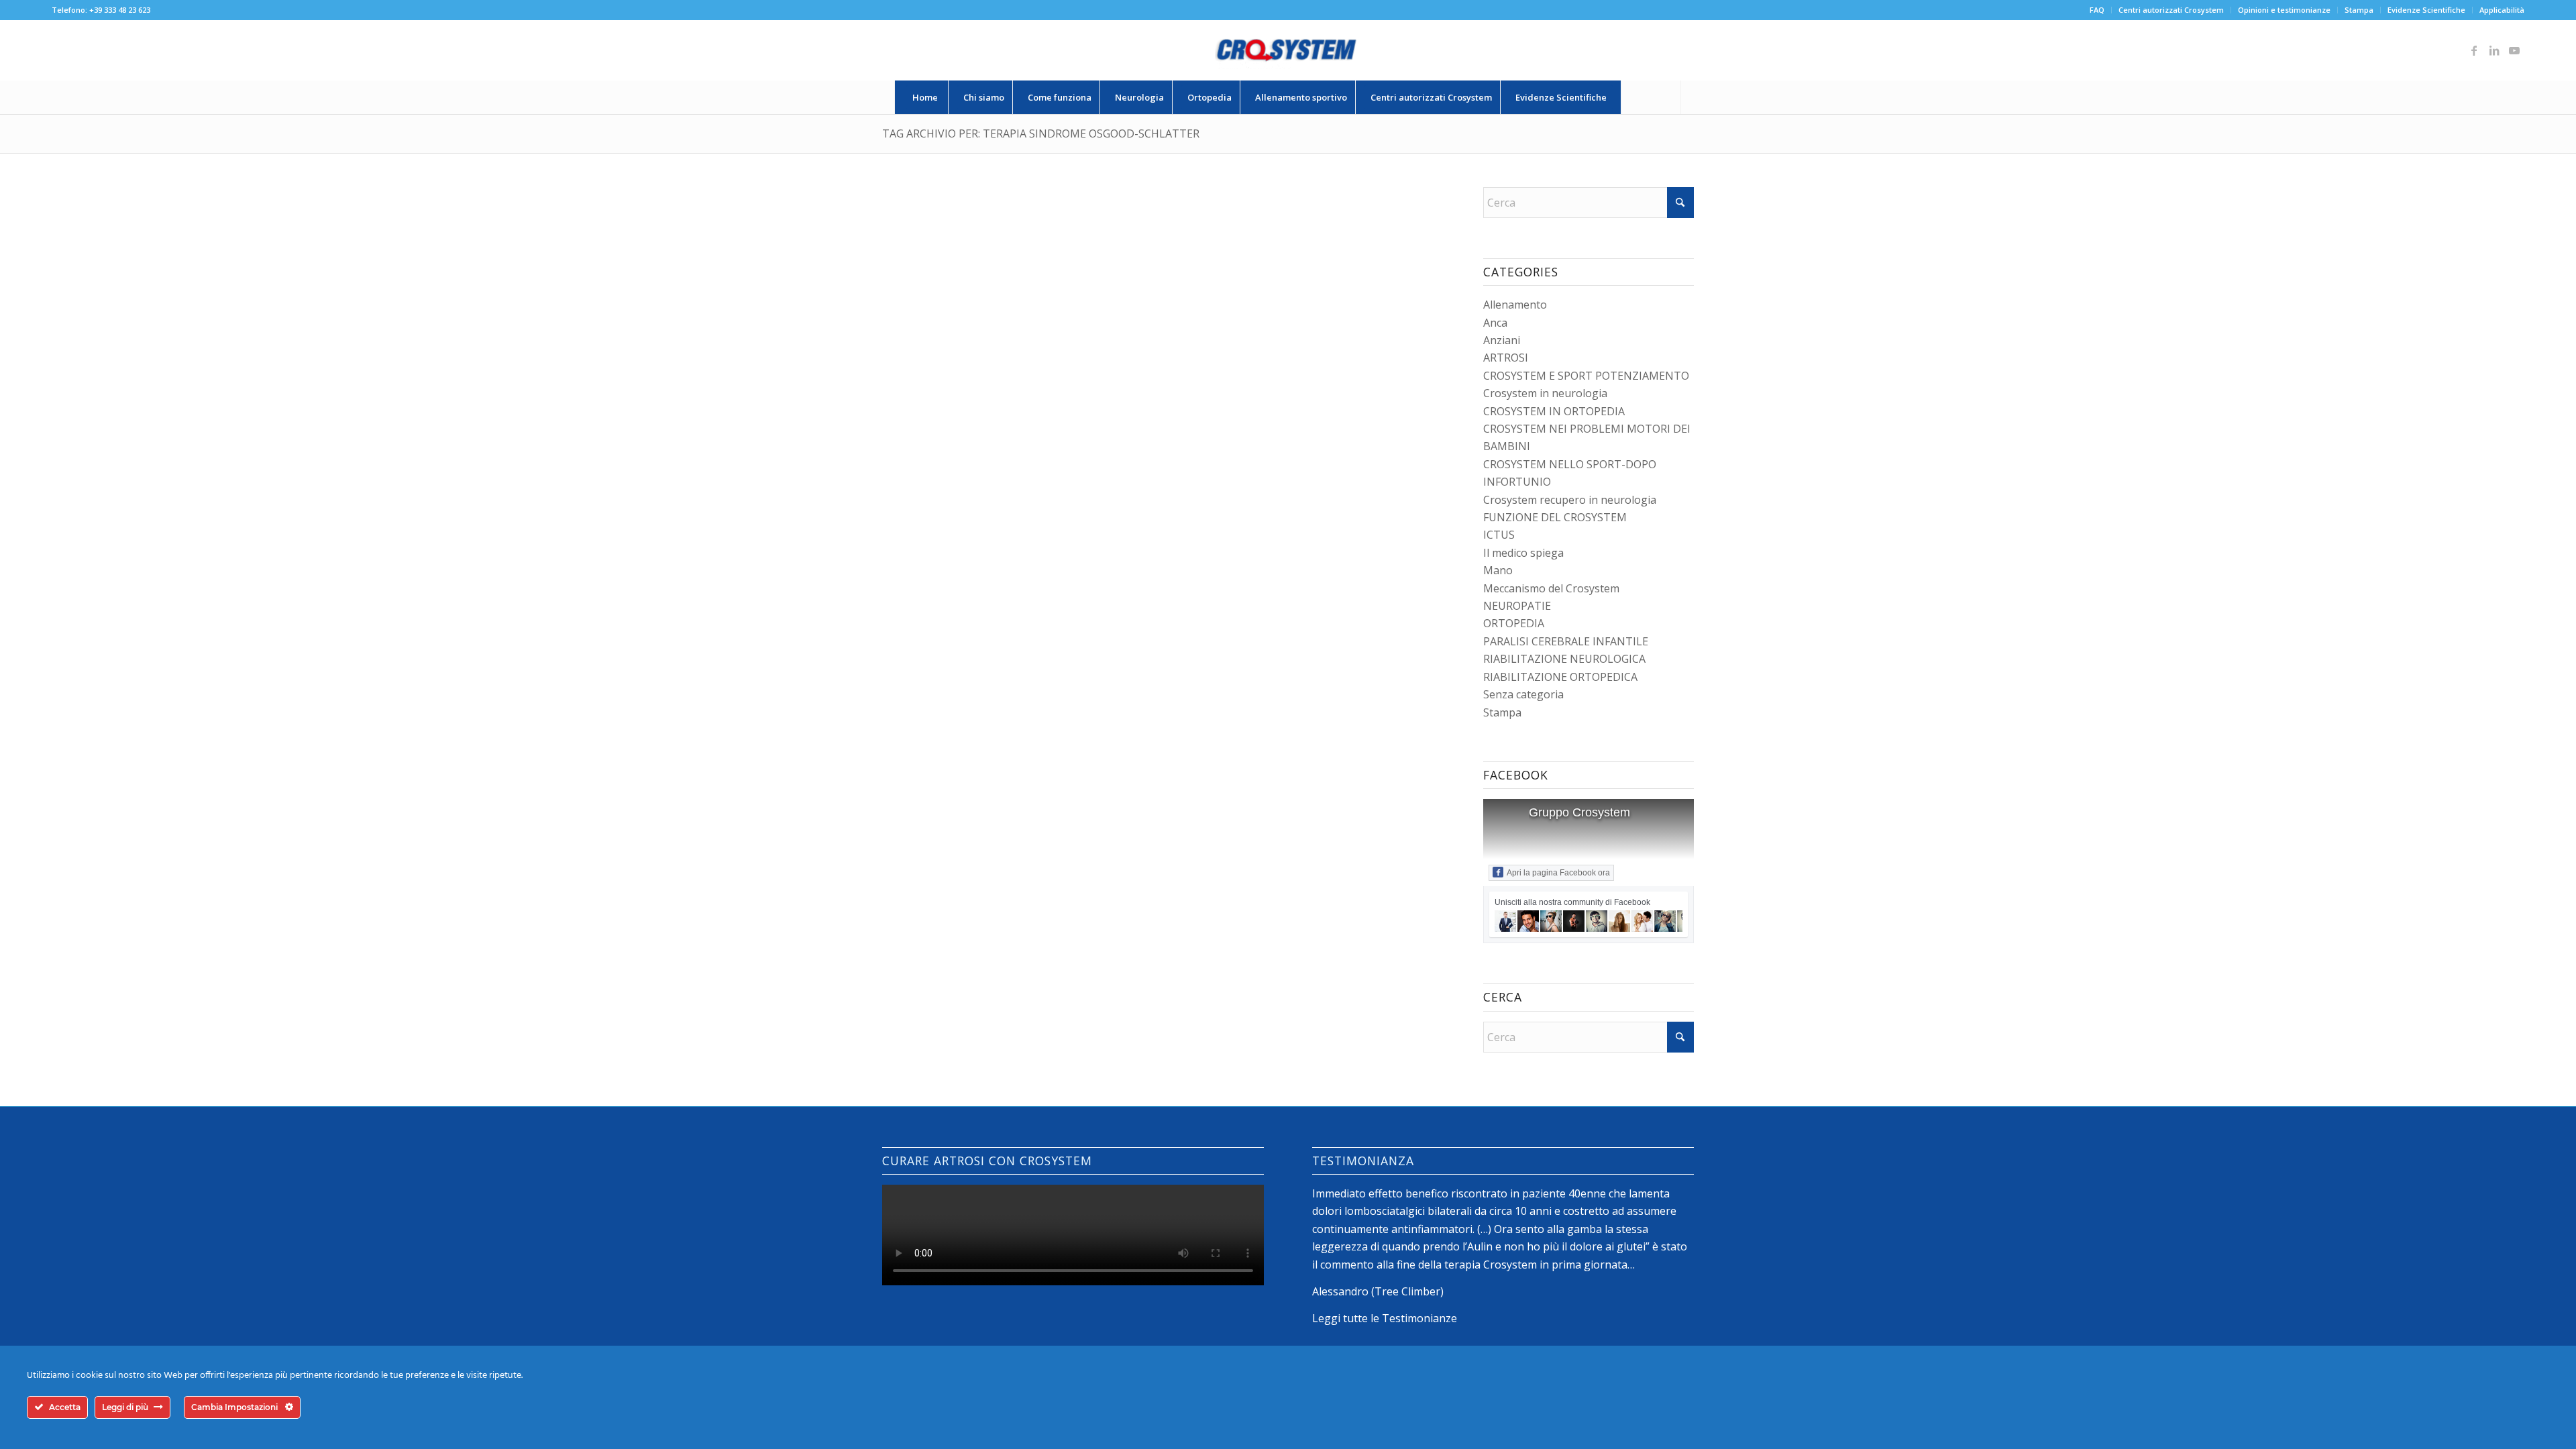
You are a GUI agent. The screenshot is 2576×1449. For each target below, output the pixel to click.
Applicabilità (2502, 10)
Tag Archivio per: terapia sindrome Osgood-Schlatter (1041, 133)
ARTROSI (1506, 358)
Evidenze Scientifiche (2426, 10)
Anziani (1502, 340)
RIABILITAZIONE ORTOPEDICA (1560, 677)
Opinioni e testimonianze (2284, 10)
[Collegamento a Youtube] (2514, 50)
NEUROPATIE (1517, 606)
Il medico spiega (1523, 553)
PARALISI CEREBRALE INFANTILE (1566, 641)
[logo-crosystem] (1288, 50)
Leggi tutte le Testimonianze (1385, 1318)
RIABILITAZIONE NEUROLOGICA (1564, 659)
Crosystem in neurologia (1545, 393)
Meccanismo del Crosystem (1551, 588)
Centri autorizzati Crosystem (2171, 10)
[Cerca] (1651, 97)
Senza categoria (1523, 694)
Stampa (2359, 10)
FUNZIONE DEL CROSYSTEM (1555, 517)
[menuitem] (2097, 10)
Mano (1498, 570)
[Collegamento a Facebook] (2474, 50)
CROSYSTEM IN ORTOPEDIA (1554, 411)
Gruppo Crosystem (1579, 812)
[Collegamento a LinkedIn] (2494, 50)
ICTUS (1499, 535)
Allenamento (1515, 305)
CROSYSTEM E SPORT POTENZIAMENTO (1586, 376)
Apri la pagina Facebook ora (1558, 873)
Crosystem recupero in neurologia (1570, 500)
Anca (1495, 323)
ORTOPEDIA (1514, 623)
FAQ (2097, 10)
